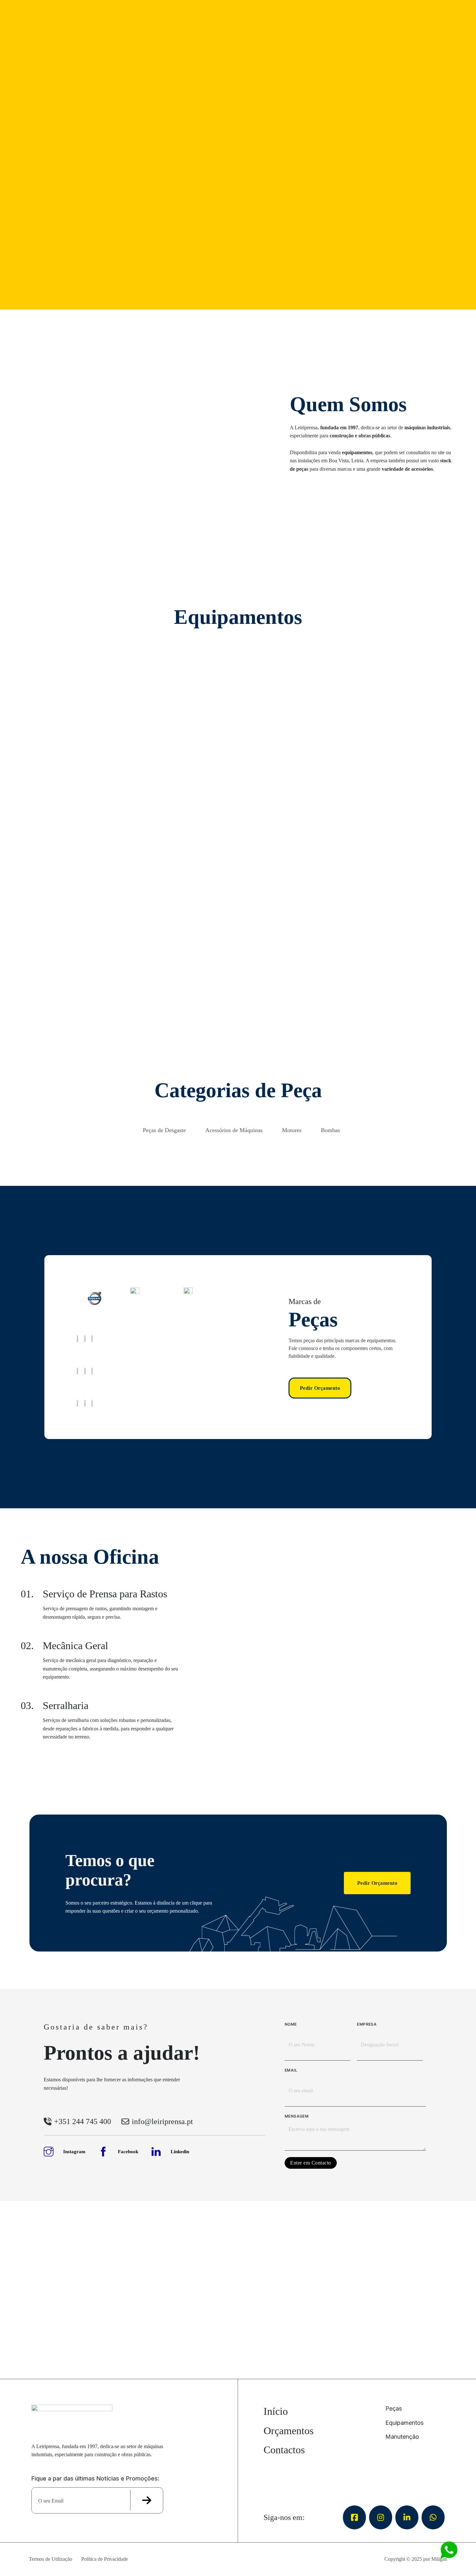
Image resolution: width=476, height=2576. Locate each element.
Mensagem (297, 2116)
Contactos (284, 2450)
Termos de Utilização (51, 2559)
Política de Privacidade (105, 2559)
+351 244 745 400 (83, 2121)
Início (276, 2411)
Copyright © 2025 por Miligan (416, 2559)
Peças (394, 2408)
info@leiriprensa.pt (162, 2121)
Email (291, 2070)
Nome (291, 2024)
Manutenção (402, 2437)
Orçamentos (289, 2431)
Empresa (367, 2024)
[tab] (164, 1128)
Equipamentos (404, 2423)
